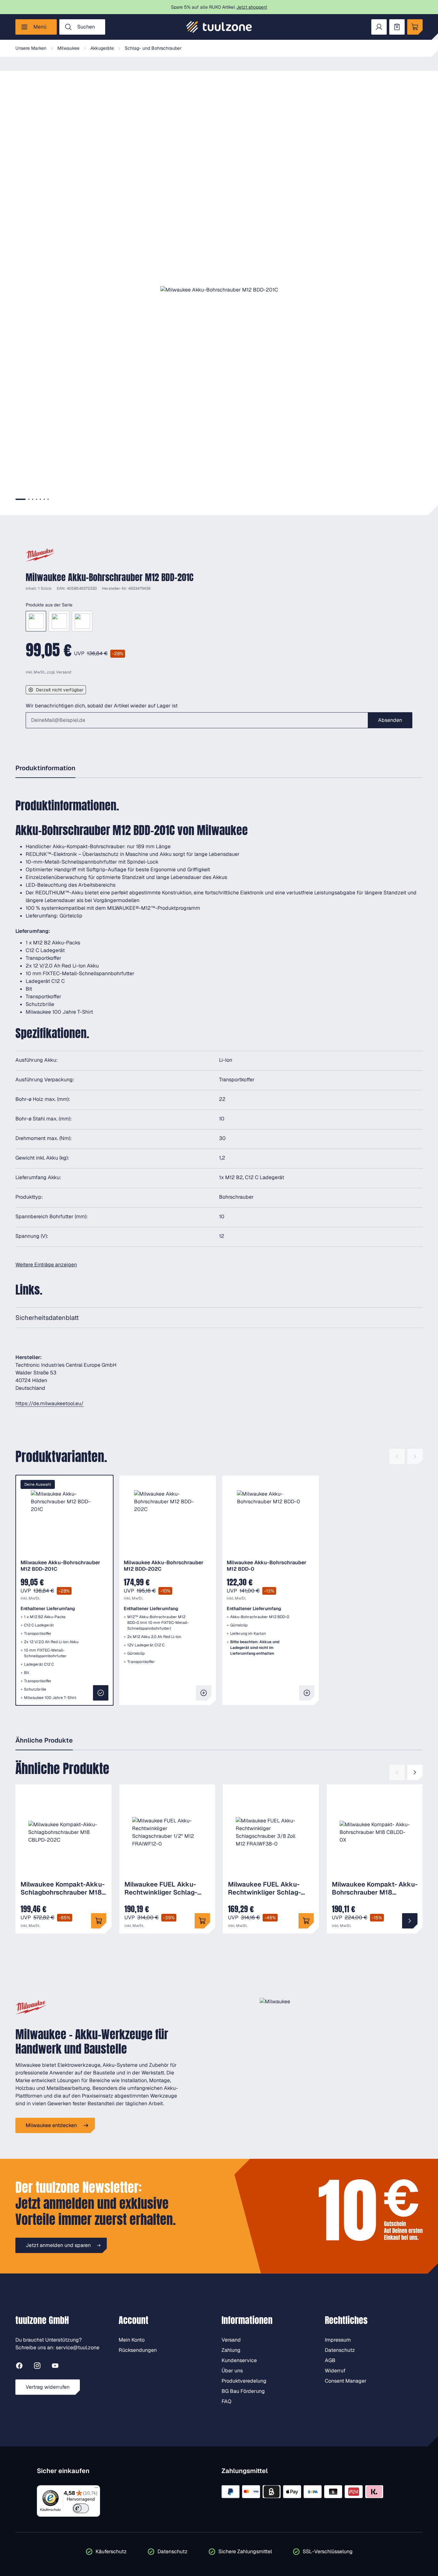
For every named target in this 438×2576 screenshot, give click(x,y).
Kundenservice (239, 2360)
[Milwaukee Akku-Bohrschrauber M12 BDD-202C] (59, 621)
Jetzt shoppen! (252, 7)
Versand (64, 672)
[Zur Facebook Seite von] (19, 2367)
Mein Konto (132, 2340)
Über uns (232, 2371)
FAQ (227, 2401)
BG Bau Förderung (243, 2391)
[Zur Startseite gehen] (219, 27)
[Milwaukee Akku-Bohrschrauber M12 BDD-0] (82, 621)
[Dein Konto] (379, 27)
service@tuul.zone (78, 2348)
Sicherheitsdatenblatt (47, 1318)
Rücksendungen (138, 2350)
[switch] (81, 2508)
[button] (219, 290)
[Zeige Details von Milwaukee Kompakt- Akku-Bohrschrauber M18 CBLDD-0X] (410, 1921)
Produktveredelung (244, 2381)
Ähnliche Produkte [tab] (44, 1740)
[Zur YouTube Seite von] (55, 2367)
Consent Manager (346, 2381)
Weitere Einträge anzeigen (46, 1265)
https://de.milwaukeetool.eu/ (50, 1403)
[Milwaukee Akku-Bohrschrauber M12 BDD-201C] (36, 621)
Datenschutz (340, 2350)
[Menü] (96, 2489)
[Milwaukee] (40, 555)
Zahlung (231, 2350)
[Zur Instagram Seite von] (37, 2367)
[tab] (21, 499)
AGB (330, 2360)
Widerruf (335, 2371)
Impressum (338, 2340)
